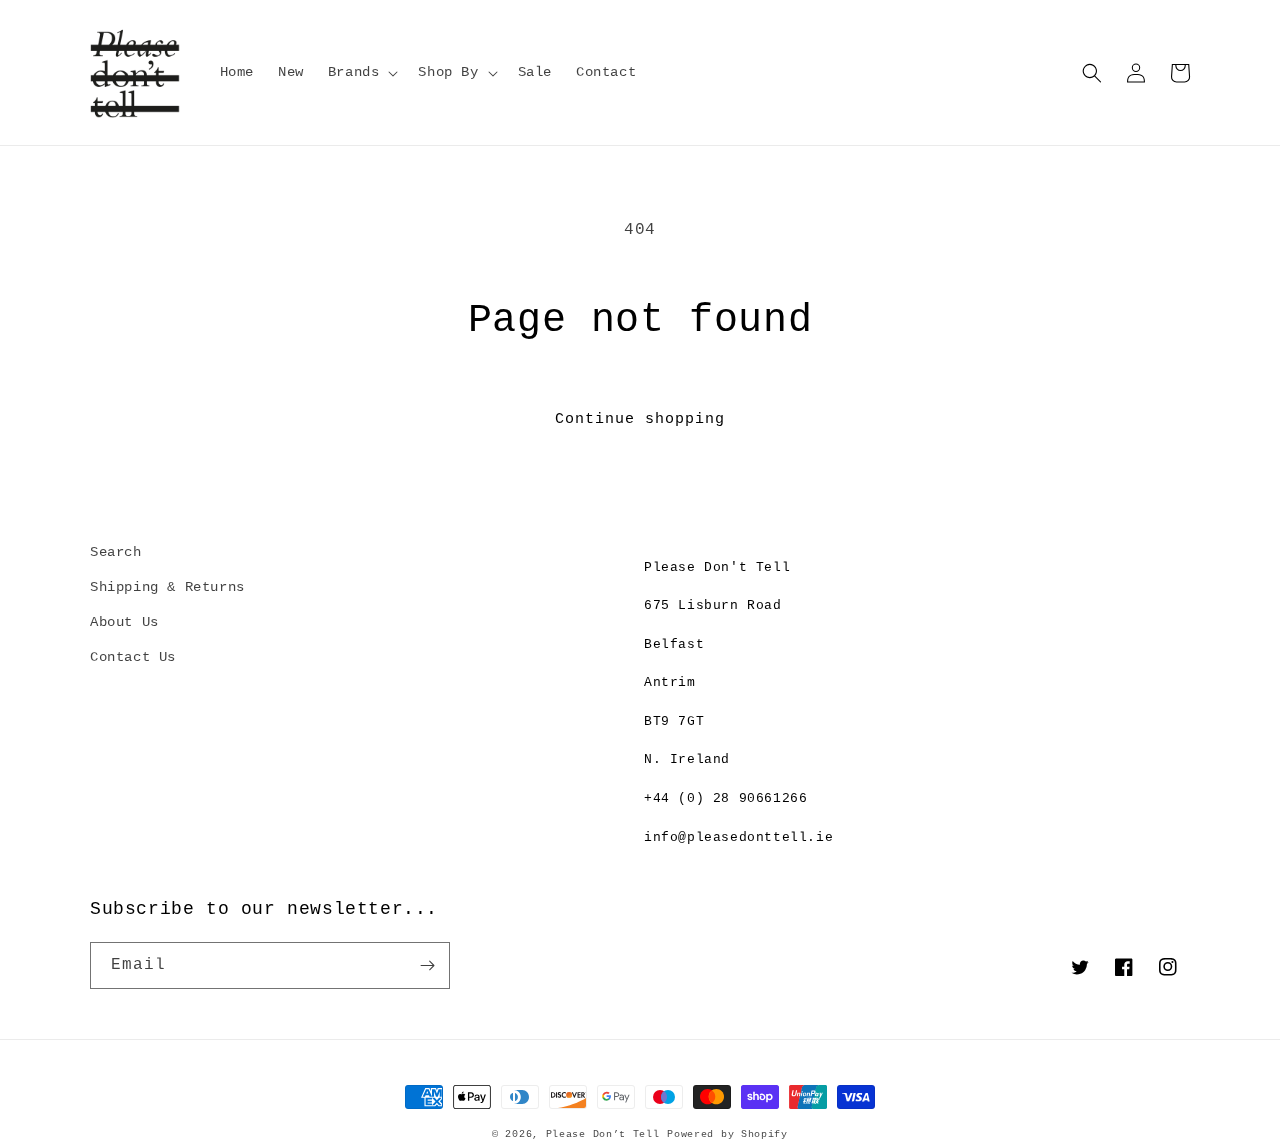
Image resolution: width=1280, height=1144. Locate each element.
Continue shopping (640, 419)
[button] (361, 72)
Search (116, 552)
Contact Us (133, 657)
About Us (124, 622)
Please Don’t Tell (603, 1134)
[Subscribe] (427, 965)
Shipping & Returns (167, 587)
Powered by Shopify (727, 1134)
